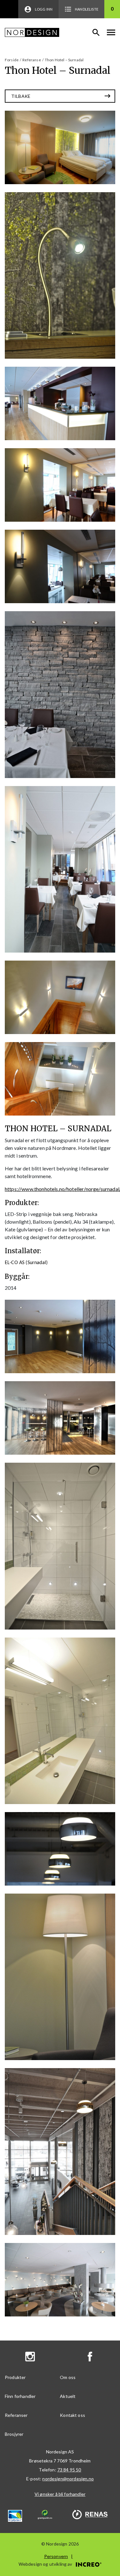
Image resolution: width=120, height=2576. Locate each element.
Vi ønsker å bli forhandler (60, 2494)
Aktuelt (68, 2396)
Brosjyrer (14, 2434)
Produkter (15, 2377)
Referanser (16, 2415)
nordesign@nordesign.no (68, 2479)
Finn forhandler (20, 2396)
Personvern (56, 2556)
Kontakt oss (72, 2415)
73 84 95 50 (69, 2470)
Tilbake (21, 96)
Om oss (68, 2377)
